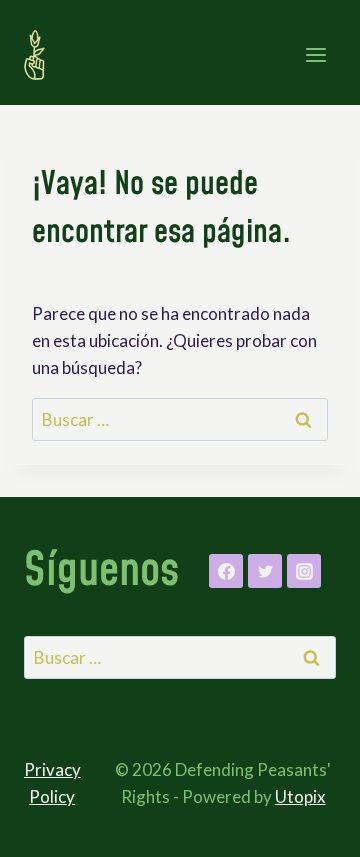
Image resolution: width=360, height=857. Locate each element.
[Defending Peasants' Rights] (43, 55)
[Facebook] (226, 571)
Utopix (300, 796)
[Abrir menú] (315, 54)
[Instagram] (304, 571)
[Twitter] (265, 571)
